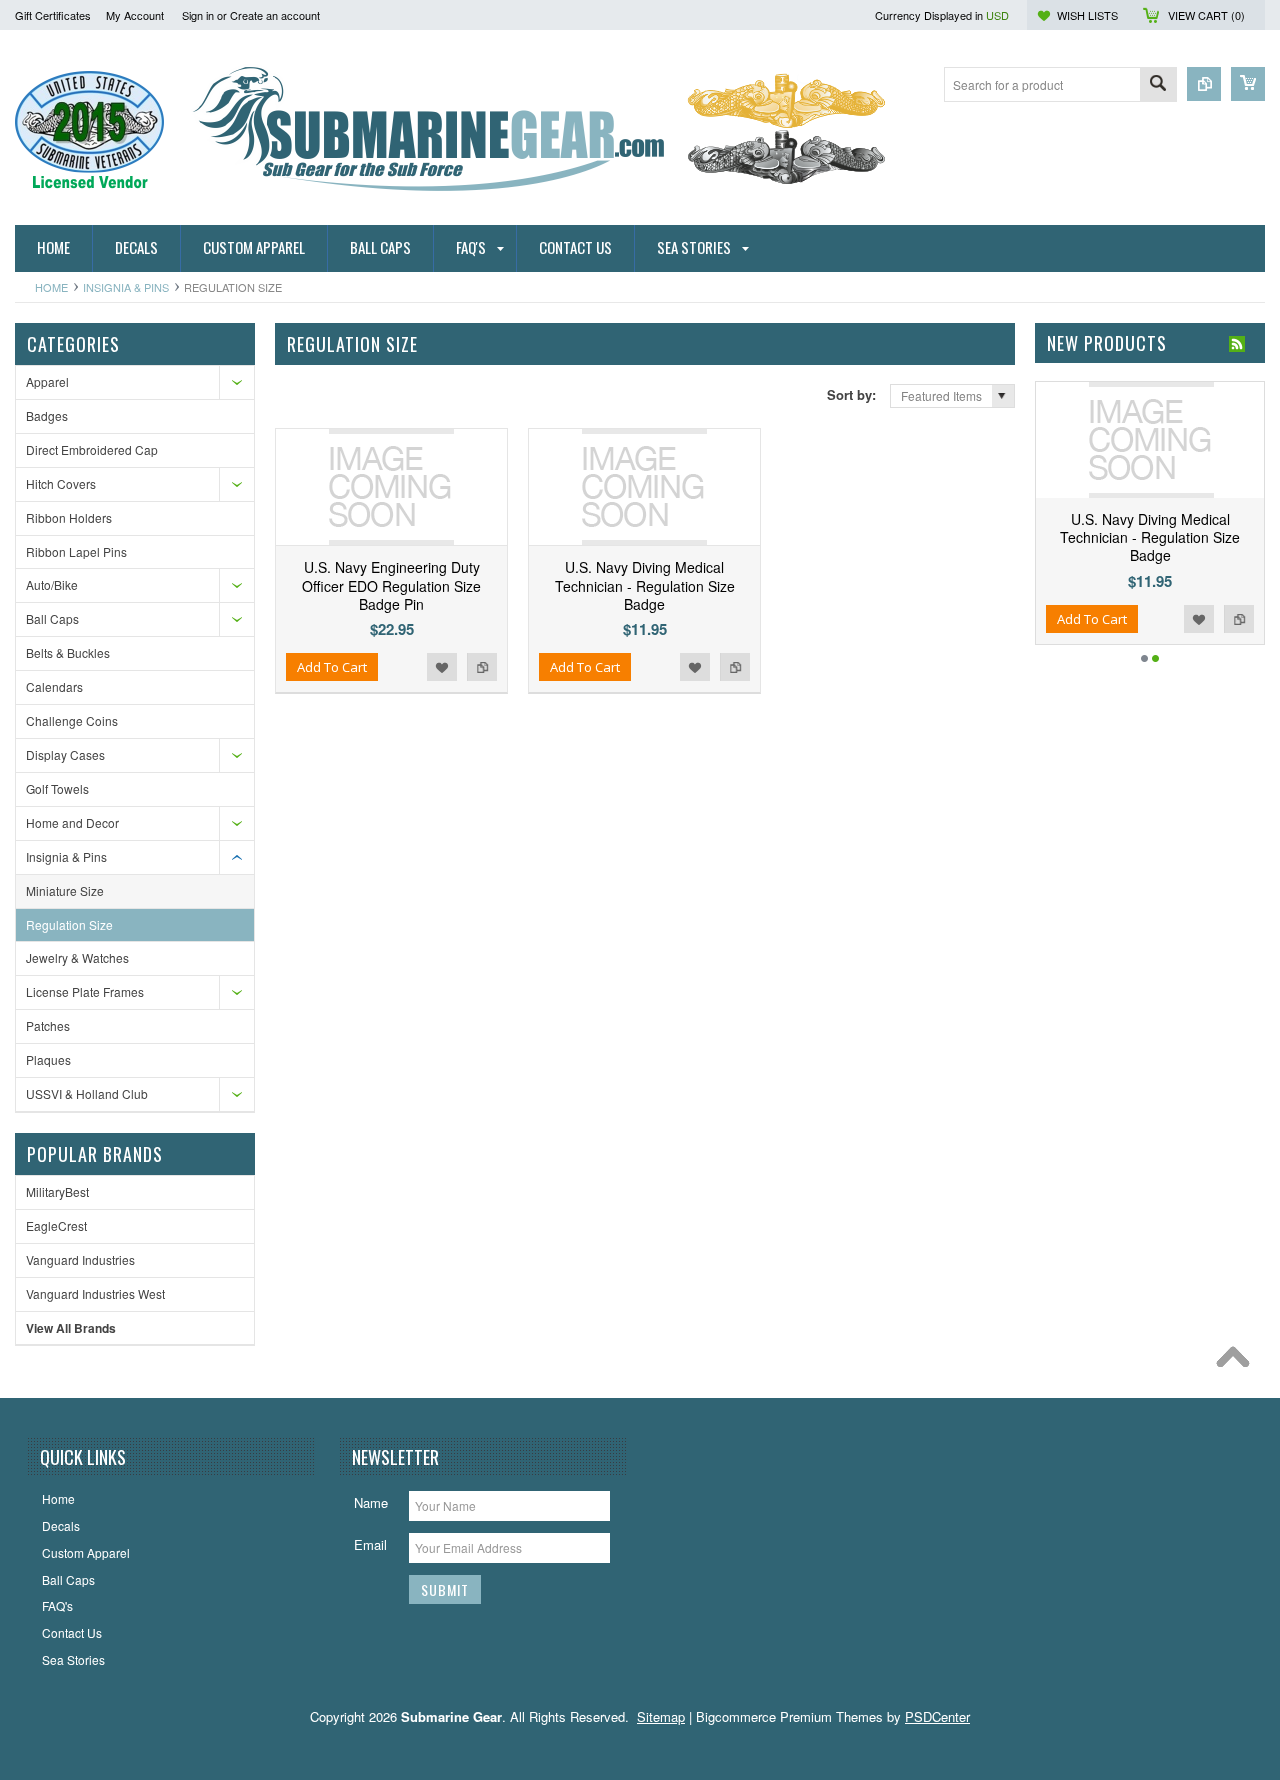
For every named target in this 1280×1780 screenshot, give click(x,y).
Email (370, 1544)
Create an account (275, 15)
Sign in (198, 15)
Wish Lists (1087, 15)
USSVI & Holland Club (87, 1093)
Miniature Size (65, 890)
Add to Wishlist (442, 667)
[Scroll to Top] (1238, 1362)
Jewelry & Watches (77, 957)
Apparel (47, 381)
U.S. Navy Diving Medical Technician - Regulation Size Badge (645, 585)
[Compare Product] (1204, 84)
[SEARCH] (1158, 85)
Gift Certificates (53, 15)
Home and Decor (72, 822)
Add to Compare (482, 667)
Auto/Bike (52, 584)
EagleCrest (56, 1225)
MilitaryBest (57, 1191)
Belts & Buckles (68, 652)
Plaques (48, 1059)
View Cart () (1206, 15)
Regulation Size (69, 924)
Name (371, 1502)
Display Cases (65, 754)
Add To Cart (332, 667)
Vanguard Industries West (95, 1293)
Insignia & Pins (126, 287)
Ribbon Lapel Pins (76, 551)
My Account (135, 15)
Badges (47, 415)
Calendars (54, 686)
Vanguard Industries (80, 1259)
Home (51, 287)
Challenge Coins (72, 720)
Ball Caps (52, 618)
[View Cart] (1248, 84)
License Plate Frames (85, 991)
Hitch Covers (61, 483)
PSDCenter (937, 1716)
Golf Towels (57, 788)
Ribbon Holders (69, 517)
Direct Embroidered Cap (92, 449)
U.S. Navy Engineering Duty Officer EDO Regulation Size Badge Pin (391, 585)
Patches (48, 1025)
